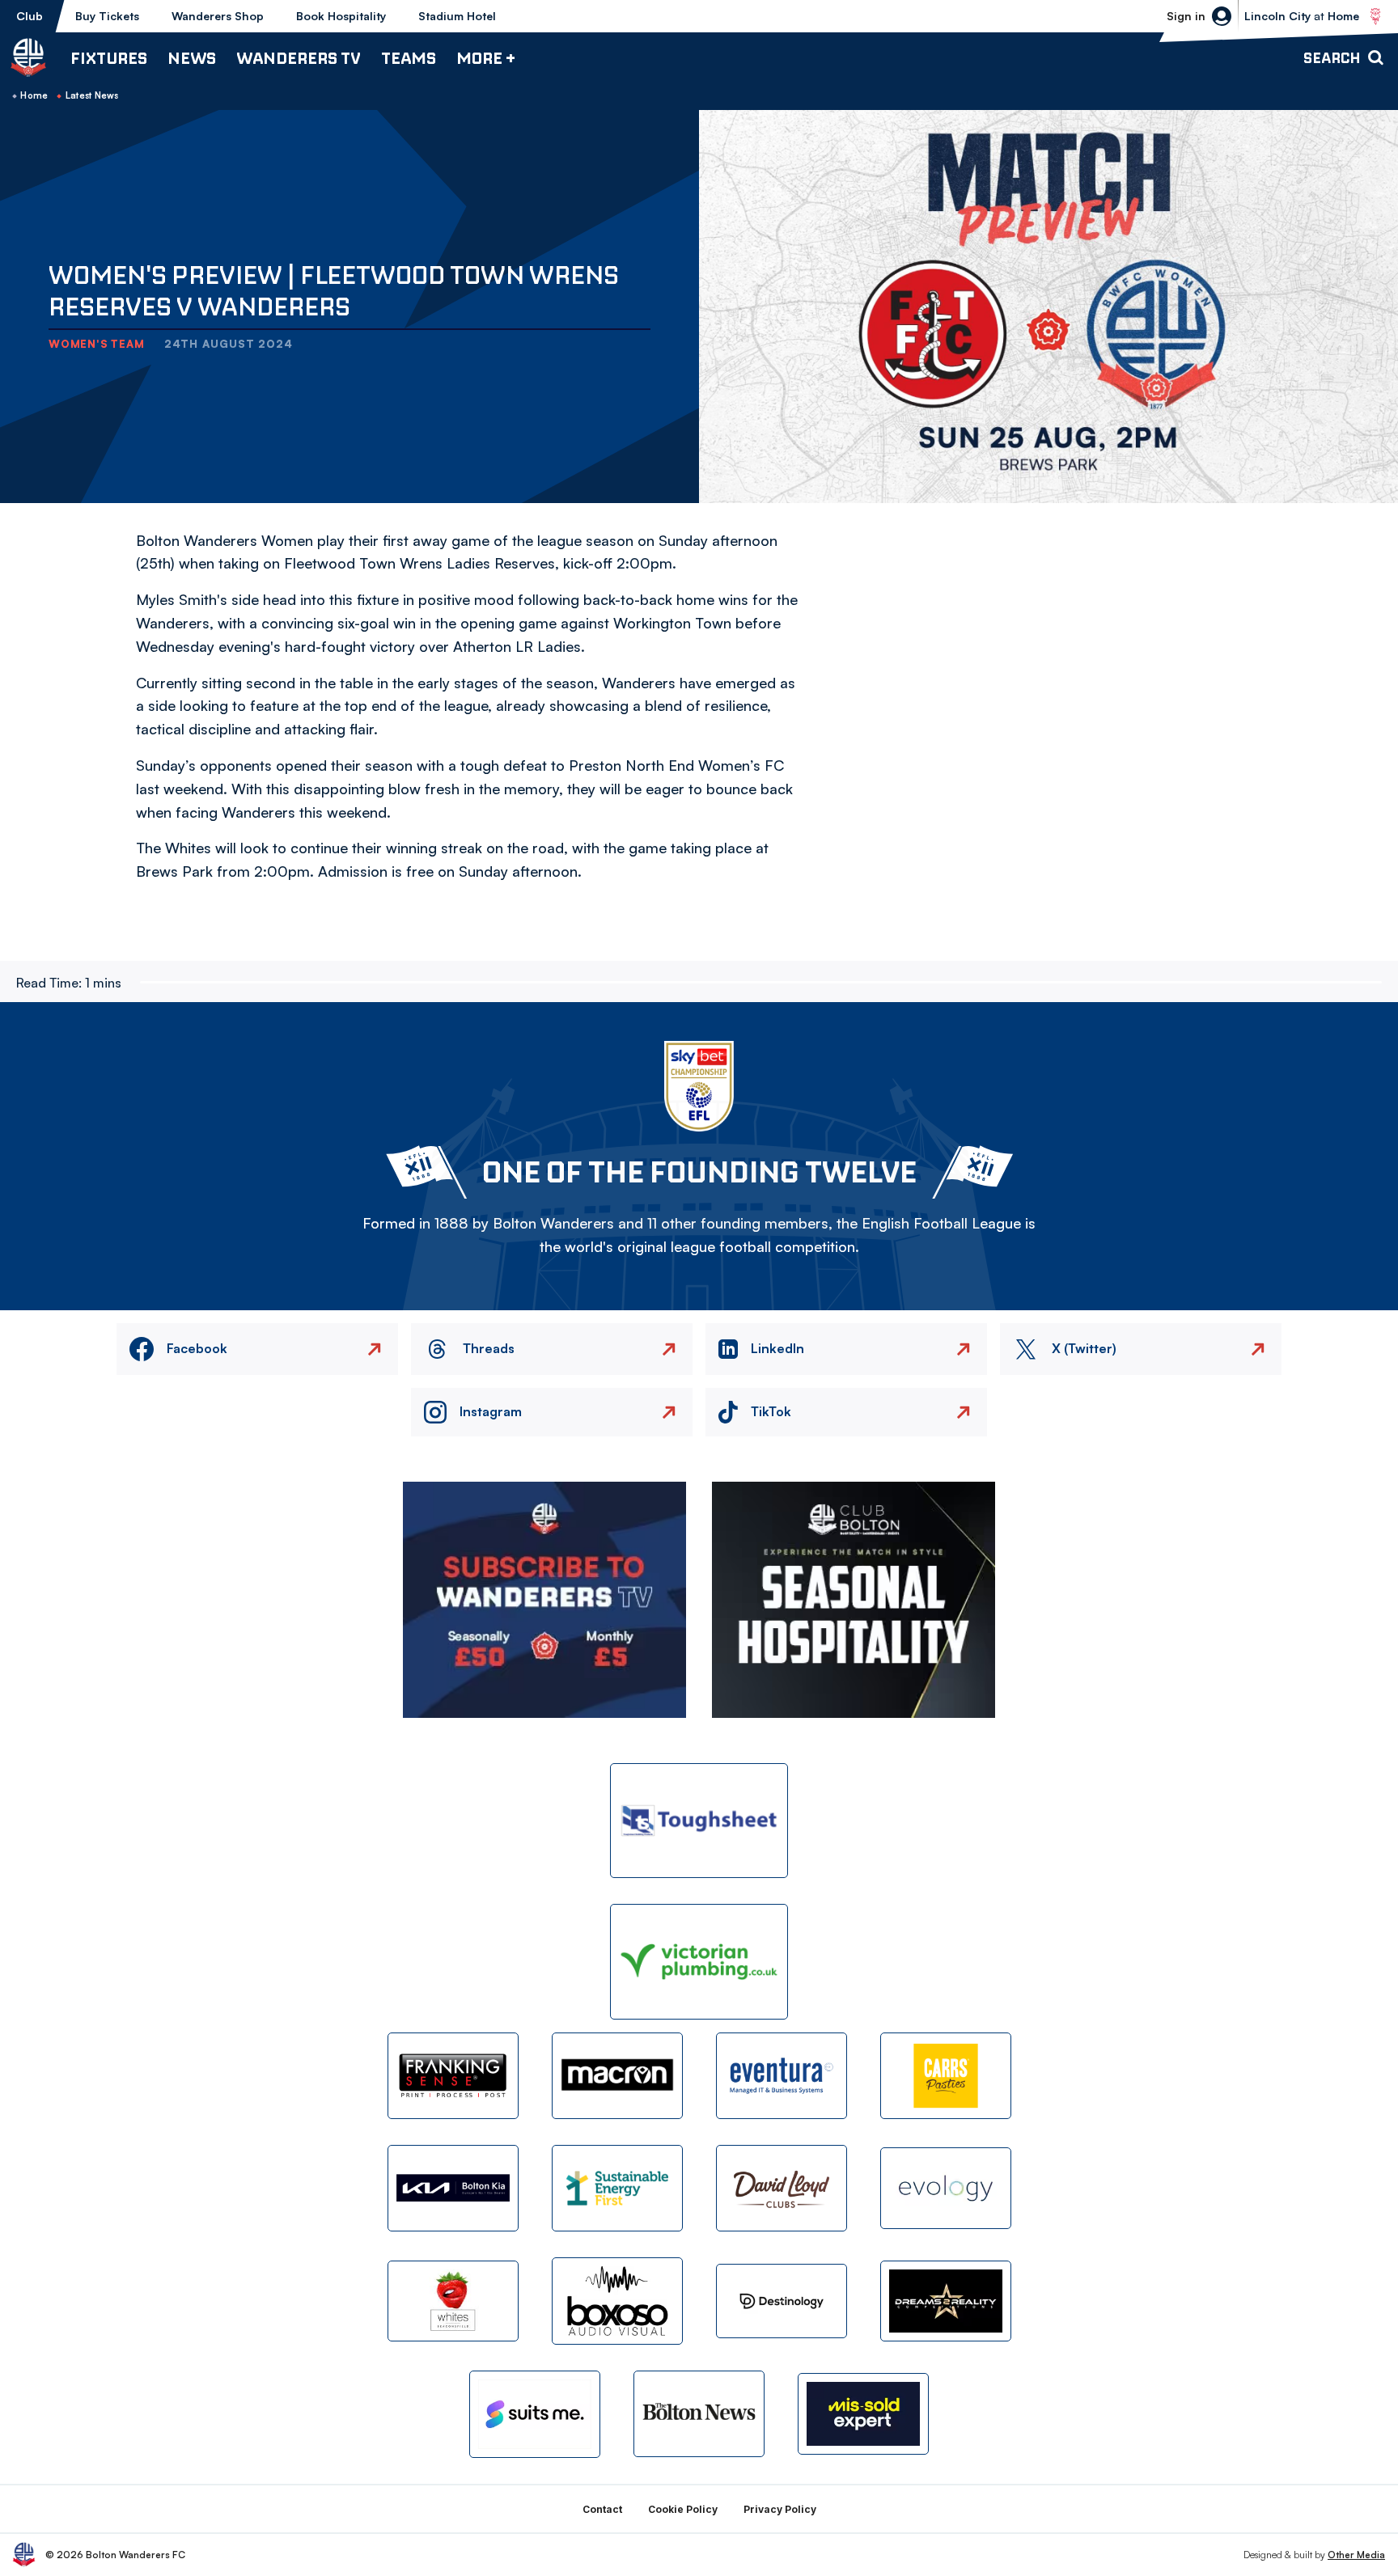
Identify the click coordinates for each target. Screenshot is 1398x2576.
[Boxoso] (617, 2301)
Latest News (92, 95)
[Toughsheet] (699, 1821)
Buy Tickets (107, 16)
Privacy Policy (780, 2509)
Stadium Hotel (457, 16)
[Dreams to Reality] (946, 2301)
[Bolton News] (699, 2414)
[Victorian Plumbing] (699, 1962)
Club (30, 16)
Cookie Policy (683, 2509)
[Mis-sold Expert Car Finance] (863, 2414)
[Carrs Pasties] (946, 2076)
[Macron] (617, 2076)
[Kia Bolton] (453, 2188)
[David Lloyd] (782, 2188)
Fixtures (109, 58)
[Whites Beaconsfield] (453, 2301)
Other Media (1356, 2555)
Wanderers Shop (218, 16)
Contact (602, 2509)
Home (34, 95)
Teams (409, 58)
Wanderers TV (299, 58)
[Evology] (946, 2188)
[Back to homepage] (28, 57)
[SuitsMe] (535, 2415)
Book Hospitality (341, 16)
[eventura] (782, 2076)
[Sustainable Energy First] (617, 2188)
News (192, 58)
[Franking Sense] (453, 2076)
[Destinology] (782, 2301)
